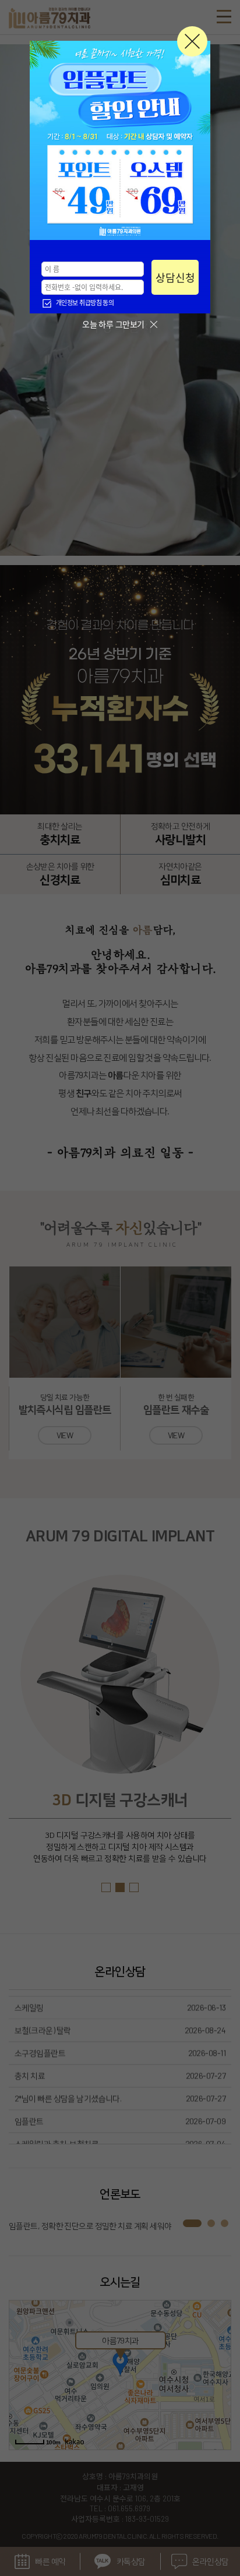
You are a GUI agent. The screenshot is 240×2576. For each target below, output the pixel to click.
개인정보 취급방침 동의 (85, 303)
